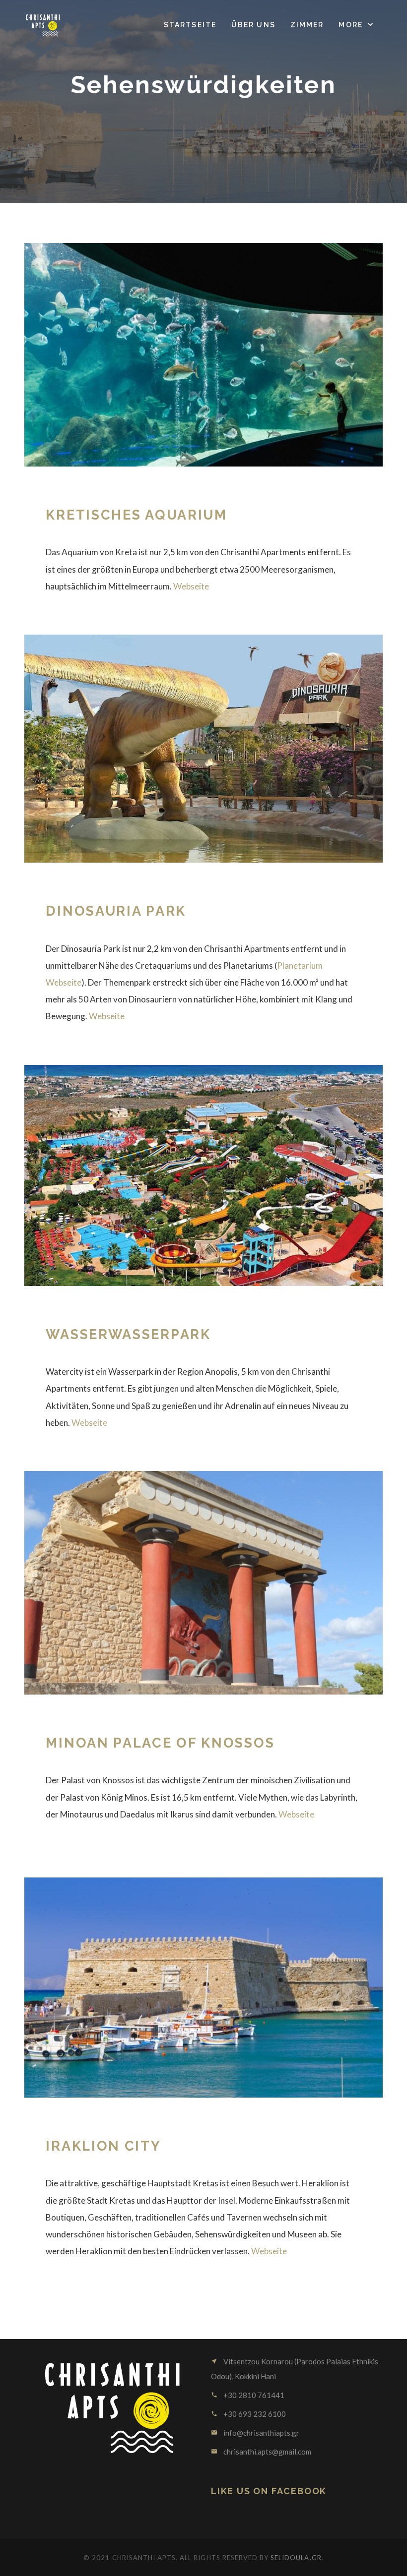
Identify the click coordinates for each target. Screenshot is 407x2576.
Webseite (191, 586)
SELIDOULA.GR (296, 2558)
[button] (357, 25)
